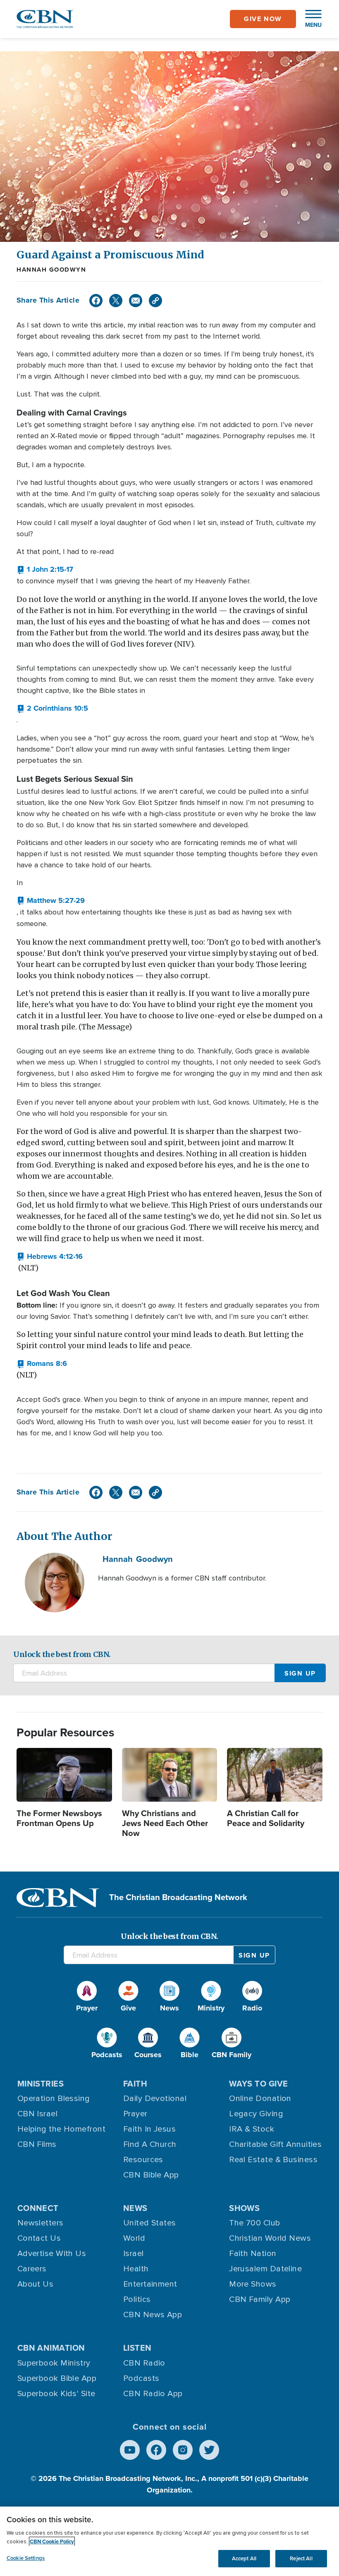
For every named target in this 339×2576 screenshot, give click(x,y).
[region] (169, 2541)
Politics (137, 2299)
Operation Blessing (54, 2099)
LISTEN (137, 2348)
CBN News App (153, 2315)
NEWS (135, 2208)
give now (263, 19)
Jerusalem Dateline (265, 2269)
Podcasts (141, 2378)
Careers (32, 2269)
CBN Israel (38, 2114)
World (134, 2238)
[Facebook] (96, 301)
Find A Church (150, 2144)
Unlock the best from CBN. (62, 1654)
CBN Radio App (153, 2394)
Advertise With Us (52, 2254)
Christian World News (270, 2238)
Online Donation (260, 2099)
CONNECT (38, 2208)
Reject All (301, 2558)
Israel (134, 2254)
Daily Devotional (155, 2099)
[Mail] (136, 301)
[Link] (155, 301)
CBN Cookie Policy (52, 2541)
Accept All (244, 2558)
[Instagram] (183, 2450)
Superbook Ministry (54, 2363)
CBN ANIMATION (51, 2348)
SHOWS (244, 2208)
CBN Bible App (151, 2175)
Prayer (135, 2114)
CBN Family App (260, 2299)
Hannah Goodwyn (51, 270)
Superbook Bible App (57, 2378)
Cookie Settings (26, 2558)
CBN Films (37, 2144)
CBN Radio (144, 2363)
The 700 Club (254, 2223)
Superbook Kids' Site (56, 2394)
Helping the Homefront (61, 2129)
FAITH (135, 2084)
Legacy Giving (256, 2114)
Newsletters (41, 2223)
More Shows (253, 2284)
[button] (309, 19)
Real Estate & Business (273, 2160)
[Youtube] (130, 2450)
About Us (36, 2284)
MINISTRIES (41, 2084)
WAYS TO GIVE (258, 2084)
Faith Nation (253, 2254)
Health (136, 2269)
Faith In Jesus (149, 2129)
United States (150, 2223)
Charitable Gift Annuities (275, 2144)
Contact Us (39, 2238)
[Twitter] (116, 301)
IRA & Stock (252, 2129)
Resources (143, 2160)
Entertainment (150, 2284)
